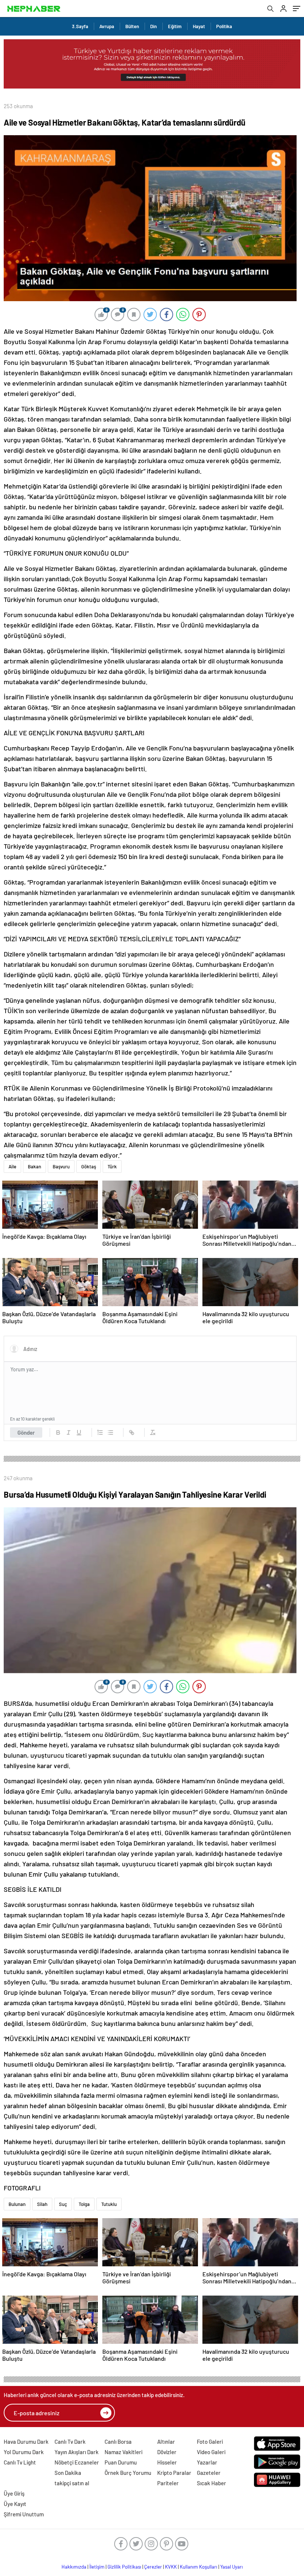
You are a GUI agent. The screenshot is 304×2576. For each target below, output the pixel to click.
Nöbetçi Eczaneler (77, 2462)
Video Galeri (211, 2452)
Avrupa (107, 26)
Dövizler (167, 2452)
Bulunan (17, 2204)
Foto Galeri (210, 2442)
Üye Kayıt (15, 2504)
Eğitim (175, 26)
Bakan (34, 1166)
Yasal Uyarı (232, 2567)
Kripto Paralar (174, 2473)
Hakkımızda (74, 2567)
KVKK (171, 2567)
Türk (112, 1166)
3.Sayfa (80, 26)
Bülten (132, 26)
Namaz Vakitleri (123, 2452)
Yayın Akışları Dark (77, 2452)
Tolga (84, 2204)
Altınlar (166, 2442)
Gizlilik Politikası (124, 2567)
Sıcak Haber (212, 2483)
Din (153, 26)
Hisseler (167, 2462)
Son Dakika (68, 2473)
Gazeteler (209, 2473)
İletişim (97, 2567)
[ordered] (100, 1432)
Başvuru (61, 1166)
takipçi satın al (72, 2483)
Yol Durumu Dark (24, 2452)
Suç (63, 2204)
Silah (42, 2204)
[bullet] (110, 1432)
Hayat (199, 26)
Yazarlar (207, 2462)
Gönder (26, 1432)
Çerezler (153, 2567)
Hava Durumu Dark (26, 2442)
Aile (12, 1166)
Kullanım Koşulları (199, 2567)
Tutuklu (109, 2204)
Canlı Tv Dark (70, 2442)
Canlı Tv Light (20, 2462)
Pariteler (168, 2483)
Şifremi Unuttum (24, 2514)
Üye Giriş (14, 2493)
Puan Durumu (121, 2462)
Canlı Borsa (118, 2442)
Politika (224, 26)
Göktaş (89, 1166)
